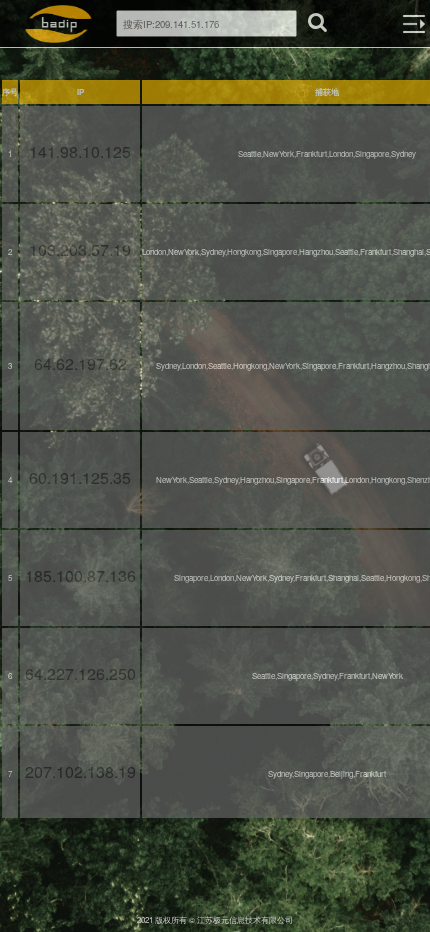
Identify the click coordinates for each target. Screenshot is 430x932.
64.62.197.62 (80, 363)
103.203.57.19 (80, 249)
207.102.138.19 (80, 771)
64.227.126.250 (80, 673)
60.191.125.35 (80, 477)
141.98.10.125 (80, 151)
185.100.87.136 (80, 575)
